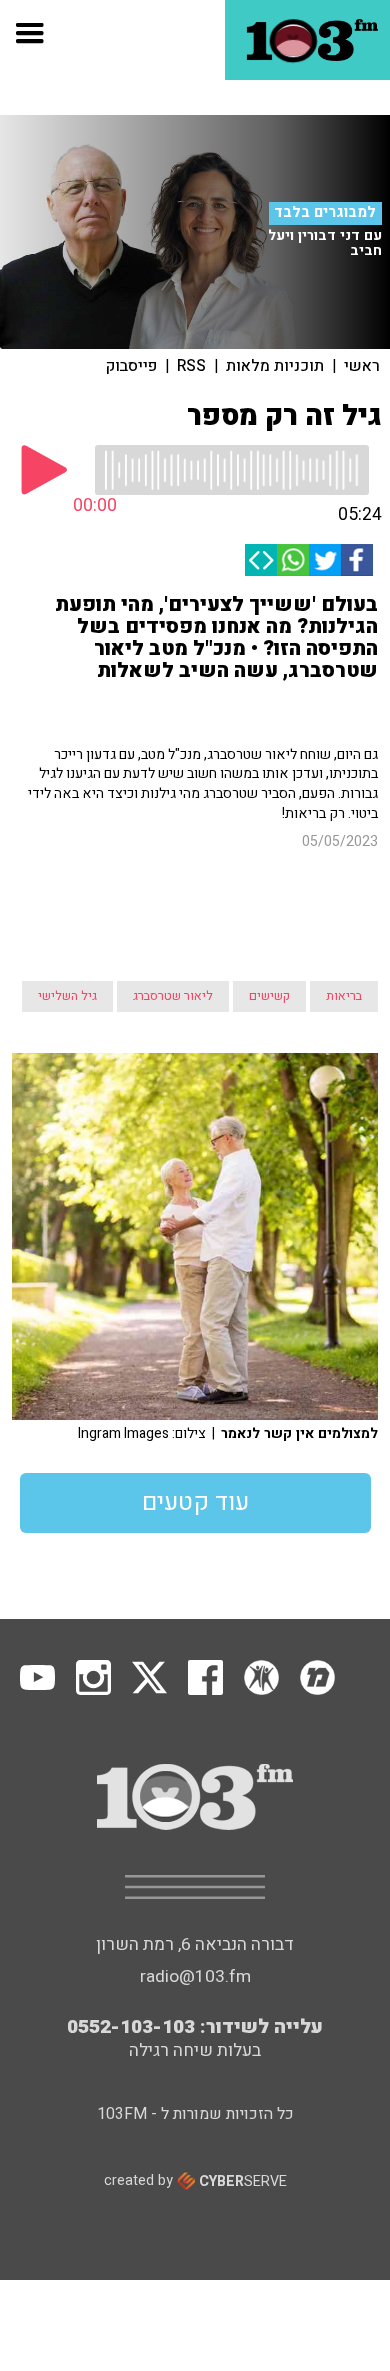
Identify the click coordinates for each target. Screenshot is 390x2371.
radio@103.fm (195, 1976)
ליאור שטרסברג (173, 996)
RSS (191, 366)
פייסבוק (131, 366)
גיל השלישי (67, 996)
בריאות (344, 996)
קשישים (269, 996)
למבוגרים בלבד (325, 213)
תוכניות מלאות (275, 366)
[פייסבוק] (357, 560)
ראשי (362, 366)
